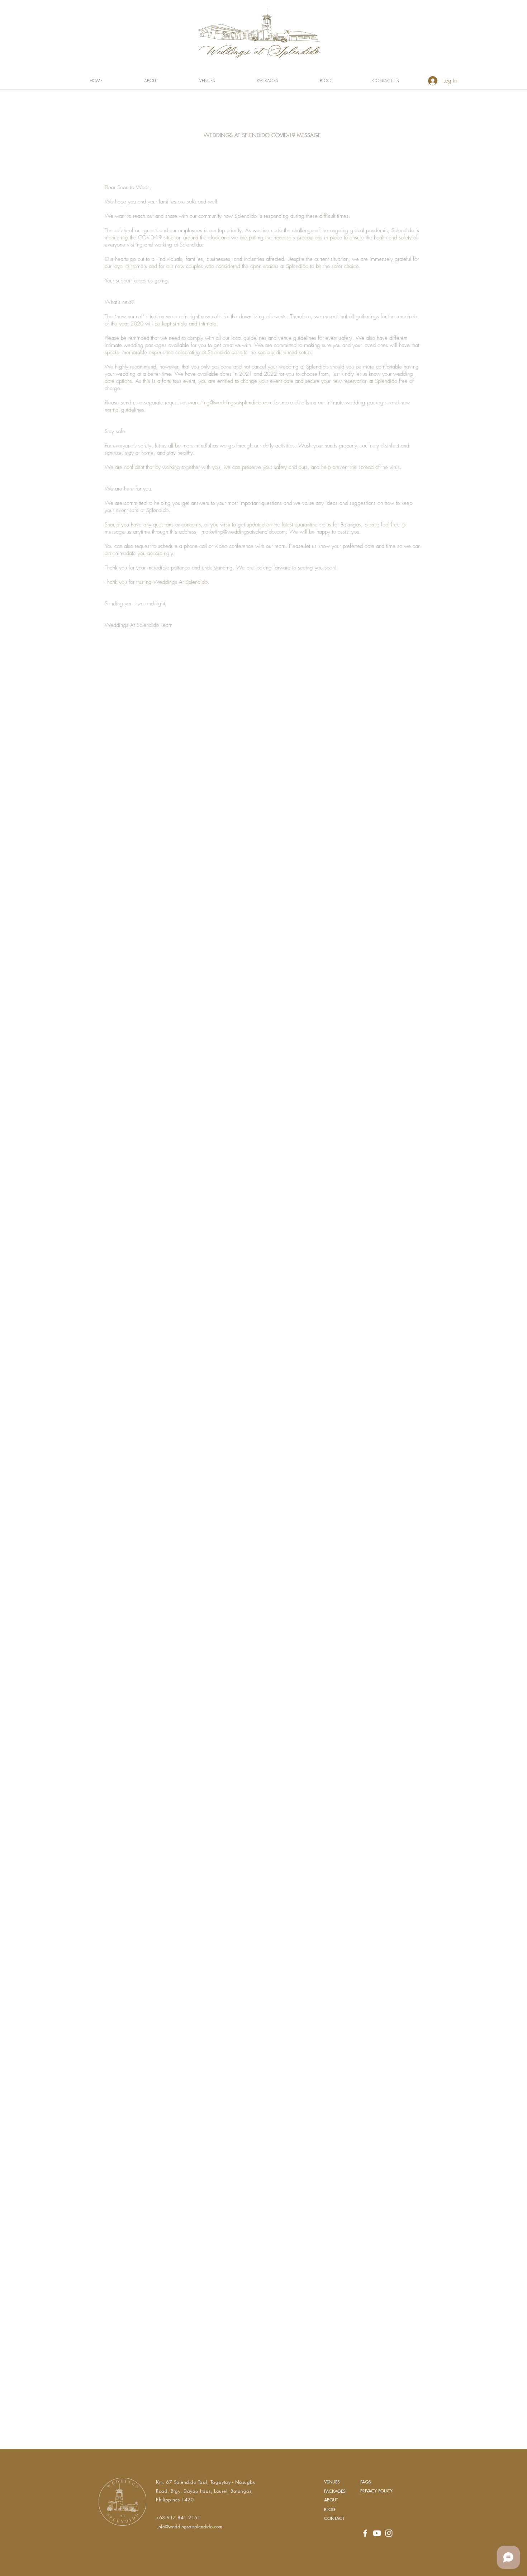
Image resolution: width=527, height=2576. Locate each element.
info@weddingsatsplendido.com (190, 2526)
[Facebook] (365, 2533)
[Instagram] (389, 2533)
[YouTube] (377, 2533)
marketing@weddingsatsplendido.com (230, 403)
